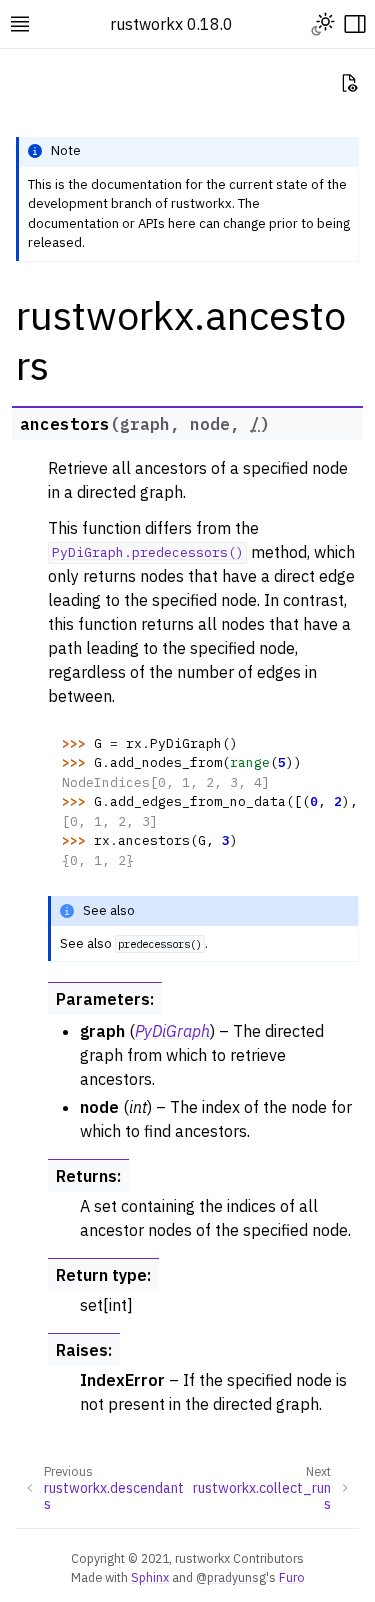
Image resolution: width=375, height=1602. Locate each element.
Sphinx (150, 1577)
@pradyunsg (231, 1577)
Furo (292, 1577)
